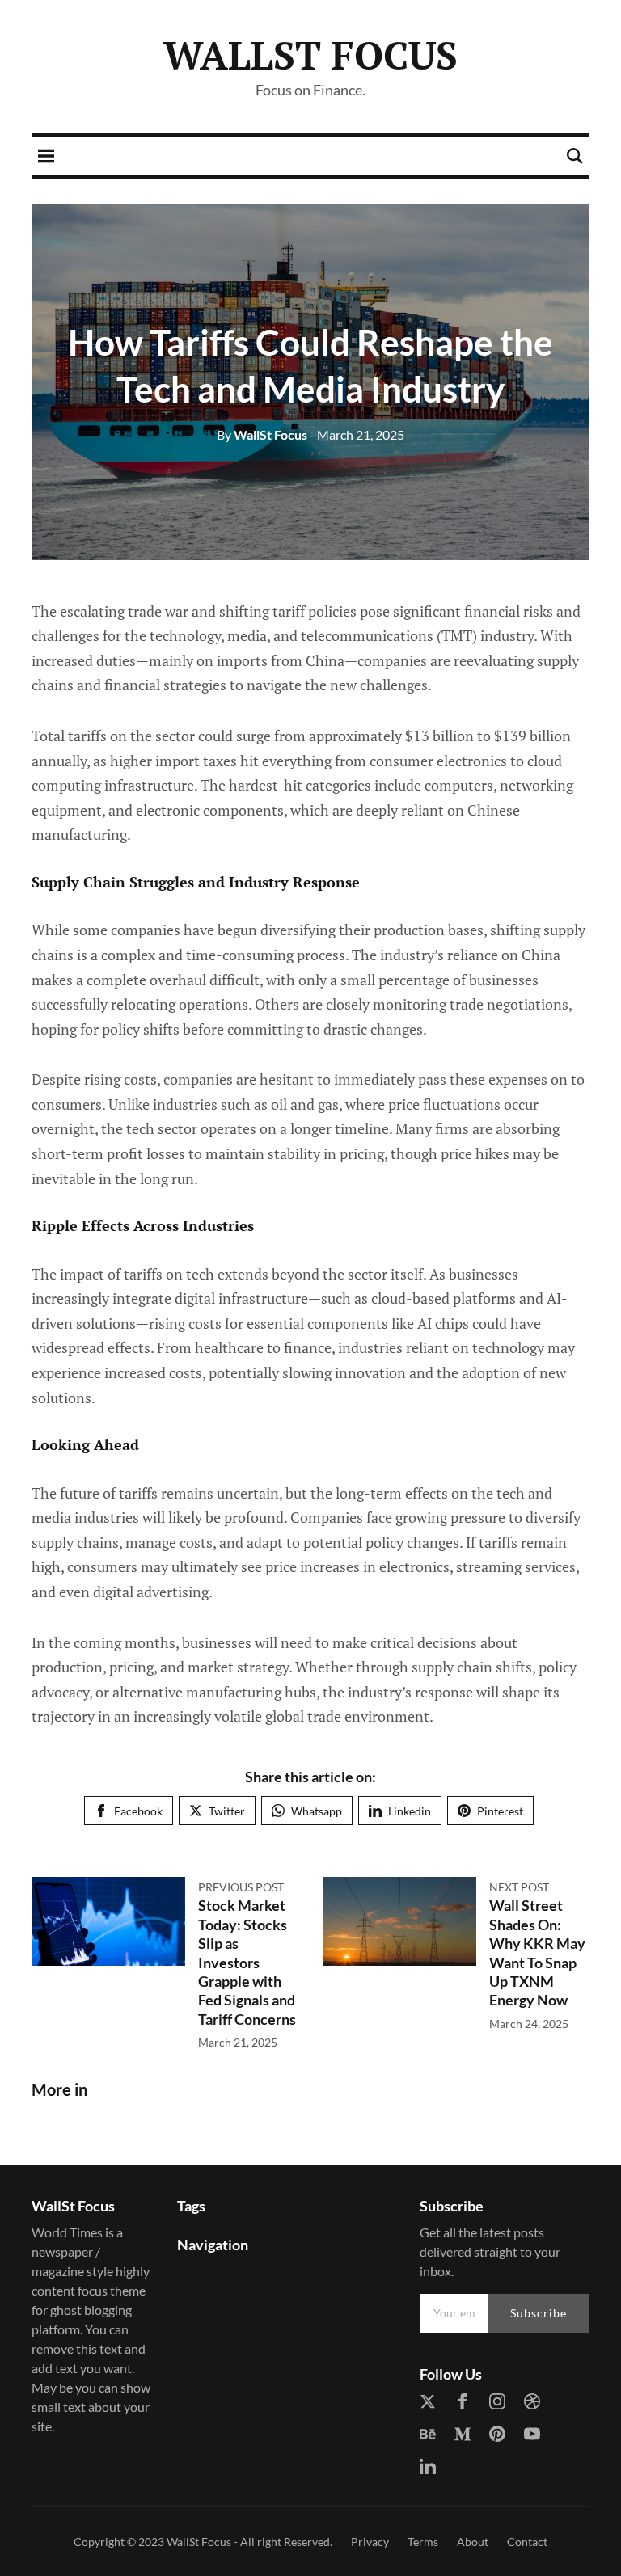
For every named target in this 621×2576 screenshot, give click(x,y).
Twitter (227, 1811)
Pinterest (500, 1811)
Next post (519, 1887)
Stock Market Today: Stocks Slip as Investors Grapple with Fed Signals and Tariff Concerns (247, 1962)
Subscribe (539, 2313)
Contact (527, 2542)
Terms (423, 2542)
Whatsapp (317, 1811)
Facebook (138, 1811)
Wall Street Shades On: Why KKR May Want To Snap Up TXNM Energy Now (537, 1952)
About (473, 2542)
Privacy (370, 2542)
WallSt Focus (310, 55)
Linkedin (410, 1811)
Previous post (241, 1887)
